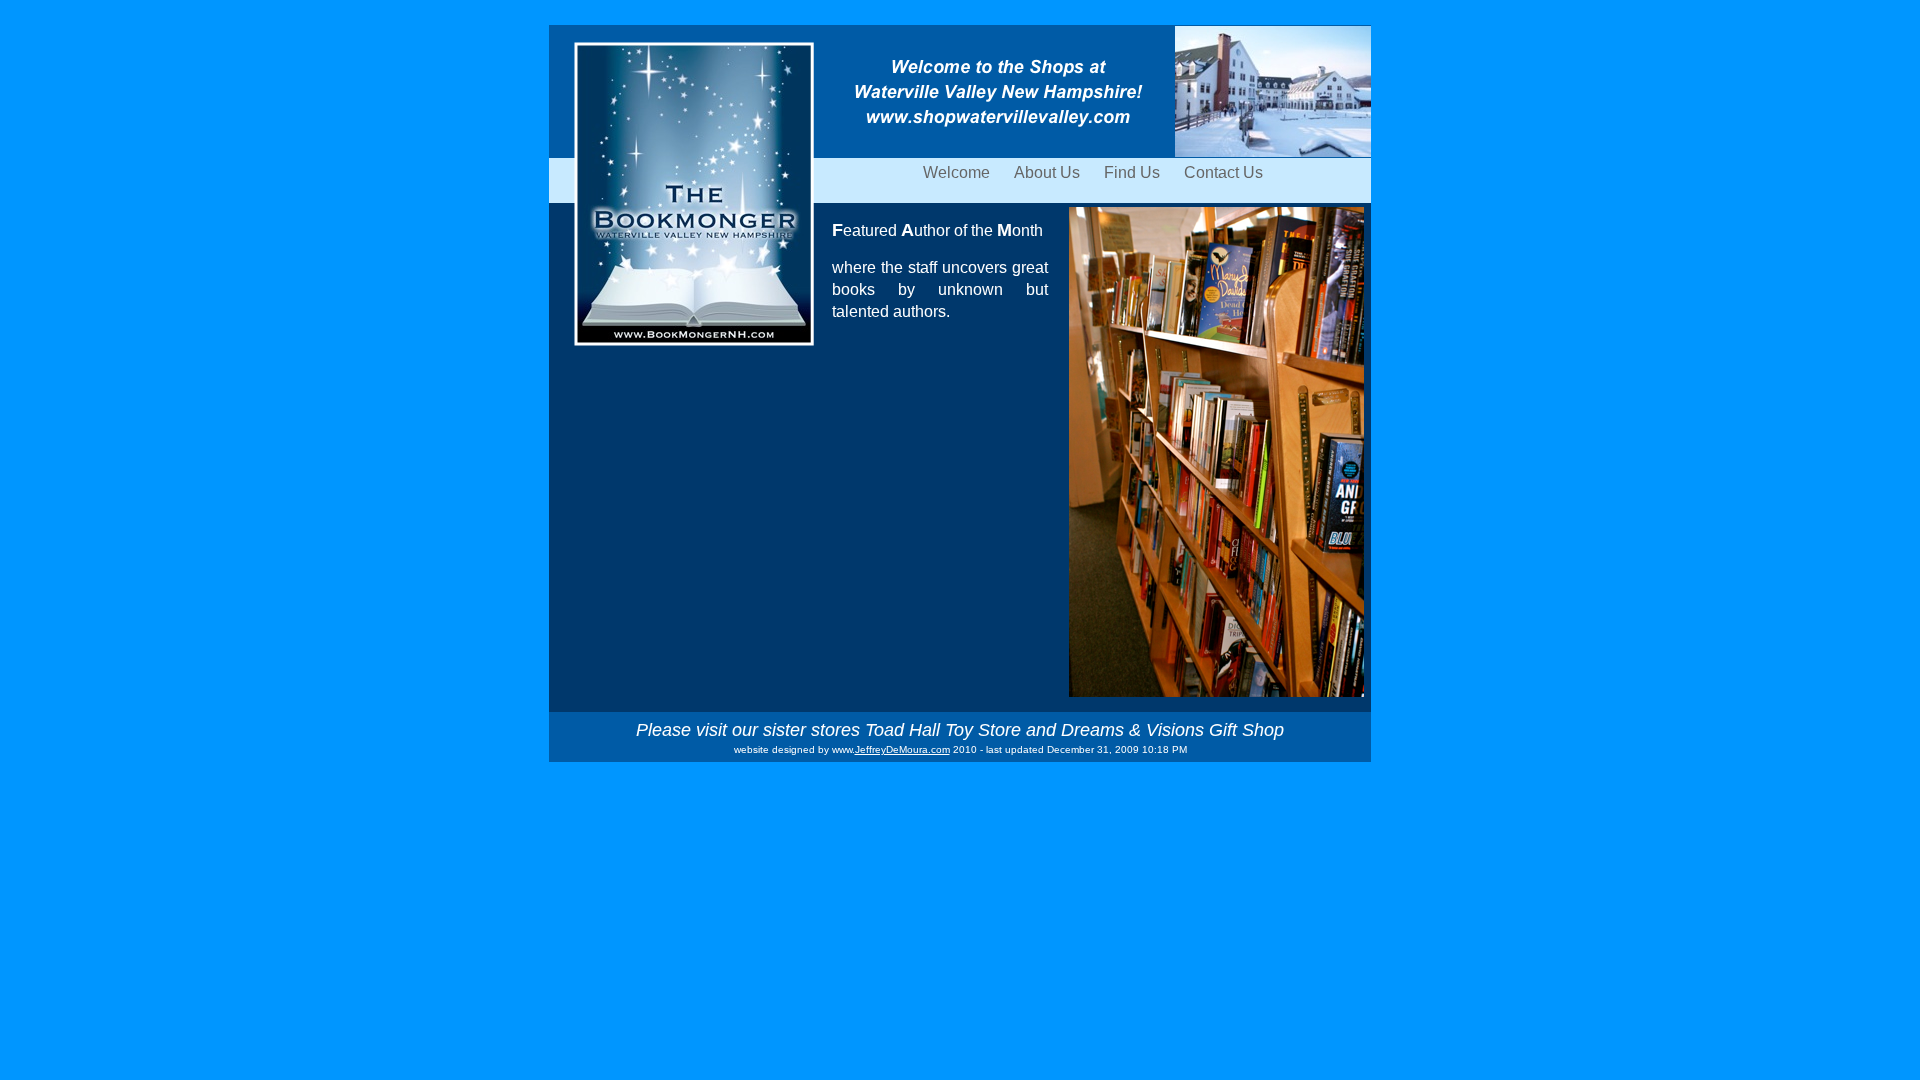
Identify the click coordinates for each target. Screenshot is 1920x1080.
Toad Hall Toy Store (943, 730)
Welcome (958, 172)
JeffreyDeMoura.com (902, 749)
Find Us (1134, 172)
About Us (1049, 172)
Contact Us (1223, 172)
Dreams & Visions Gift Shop (1172, 730)
